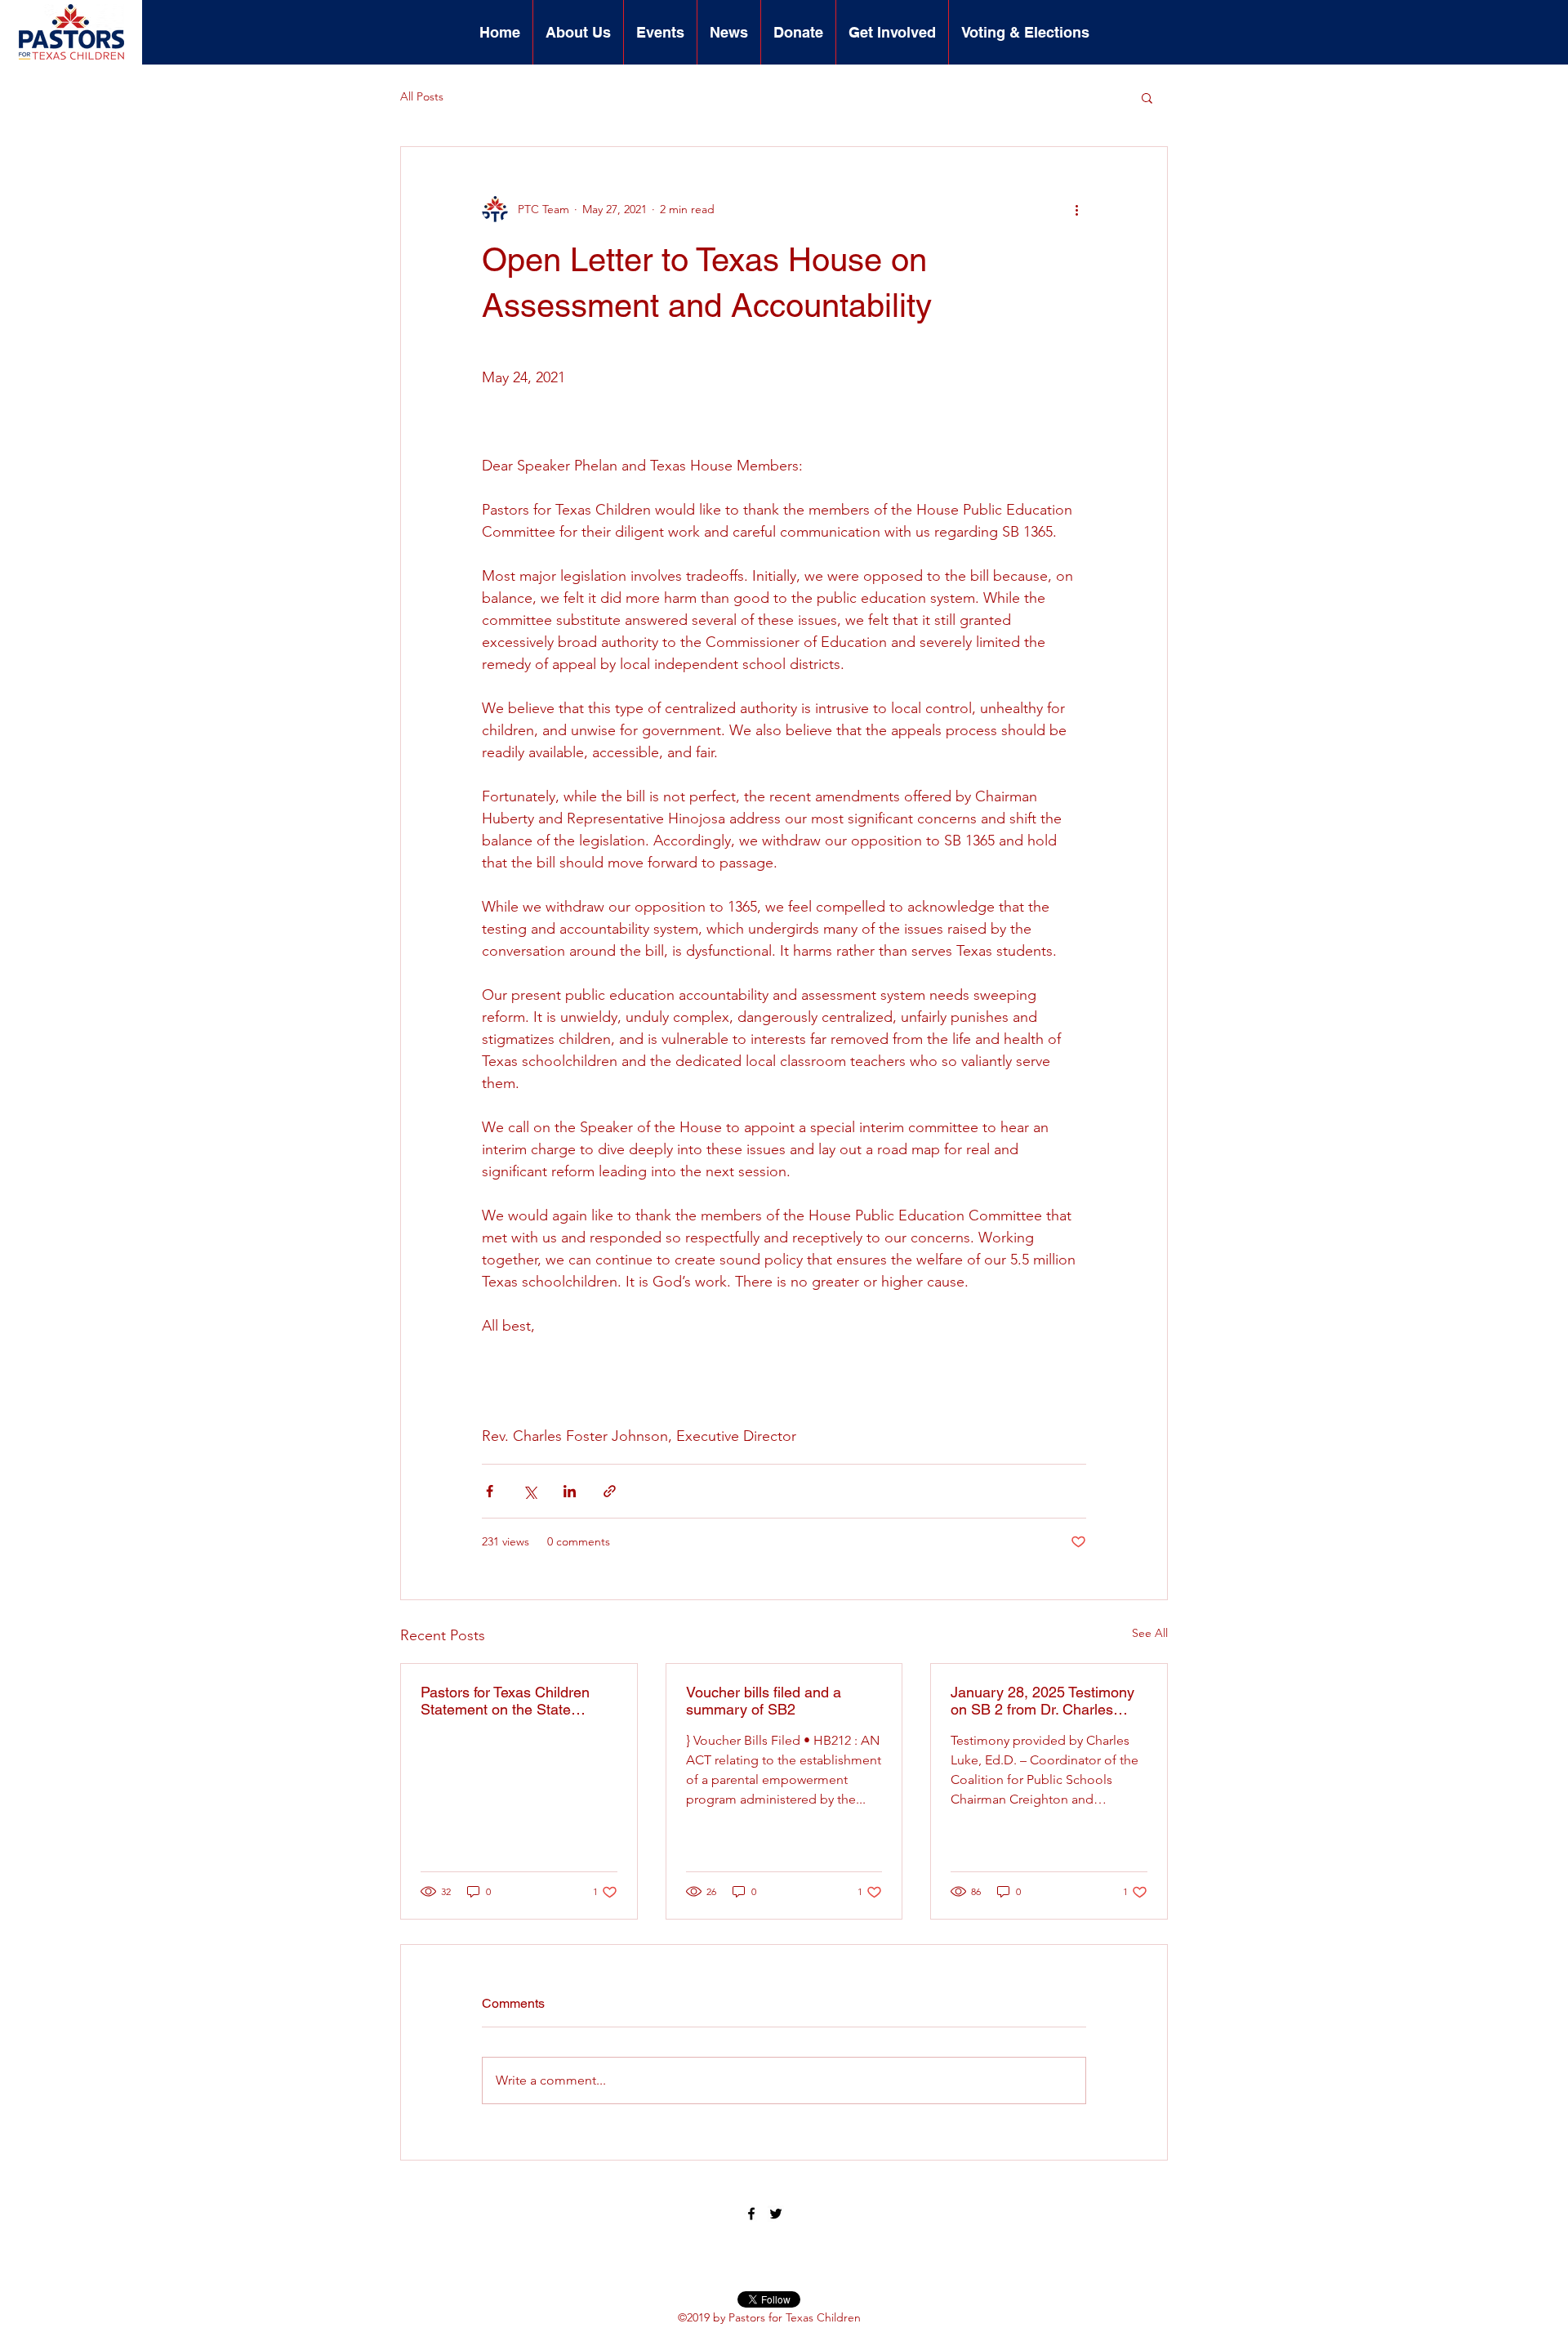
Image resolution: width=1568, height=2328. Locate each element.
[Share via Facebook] (490, 1491)
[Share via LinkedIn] (570, 1491)
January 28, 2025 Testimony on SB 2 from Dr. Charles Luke (1042, 1701)
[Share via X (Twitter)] (530, 1491)
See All (1150, 1633)
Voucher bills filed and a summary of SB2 (764, 1701)
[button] (578, 32)
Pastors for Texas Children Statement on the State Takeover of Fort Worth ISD (509, 1701)
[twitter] (776, 2214)
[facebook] (751, 2214)
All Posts (422, 96)
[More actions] (1076, 209)
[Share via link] (610, 1491)
